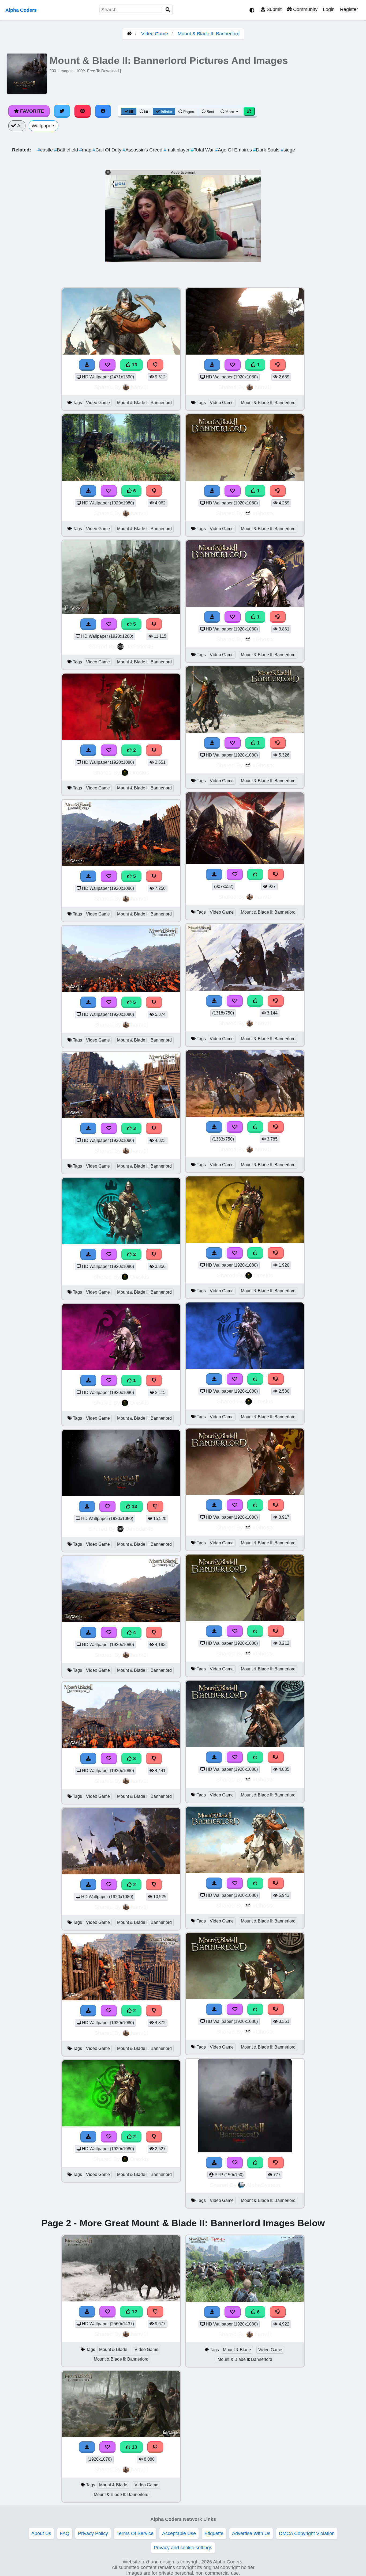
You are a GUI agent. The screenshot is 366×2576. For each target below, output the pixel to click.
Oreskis (139, 772)
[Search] (168, 10)
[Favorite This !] (109, 750)
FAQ (65, 2533)
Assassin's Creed (143, 150)
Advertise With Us (251, 2533)
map (86, 150)
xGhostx (263, 513)
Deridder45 (139, 646)
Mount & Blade (113, 2349)
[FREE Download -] (88, 750)
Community (305, 9)
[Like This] (255, 874)
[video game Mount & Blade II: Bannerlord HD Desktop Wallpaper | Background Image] (121, 1873)
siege (288, 150)
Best (210, 112)
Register (349, 9)
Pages (189, 112)
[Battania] (121, 2125)
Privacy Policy (93, 2533)
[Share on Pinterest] (83, 111)
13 (134, 365)
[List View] (144, 112)
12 (134, 2312)
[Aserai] (245, 1241)
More (230, 112)
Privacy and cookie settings (183, 2548)
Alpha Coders (21, 10)
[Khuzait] (121, 1243)
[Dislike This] (154, 750)
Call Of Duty (108, 150)
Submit (273, 9)
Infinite (166, 112)
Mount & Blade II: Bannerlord (209, 34)
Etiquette (214, 2533)
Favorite (31, 111)
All (19, 126)
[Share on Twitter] (62, 111)
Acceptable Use (179, 2533)
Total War (203, 150)
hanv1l (139, 387)
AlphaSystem (263, 2185)
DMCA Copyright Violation (307, 2533)
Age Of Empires (234, 150)
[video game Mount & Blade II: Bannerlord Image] (245, 863)
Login (329, 9)
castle (46, 150)
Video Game (155, 34)
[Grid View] (129, 112)
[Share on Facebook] (103, 111)
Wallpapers (44, 126)
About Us (41, 2533)
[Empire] (121, 1369)
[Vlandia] (121, 738)
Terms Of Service (135, 2533)
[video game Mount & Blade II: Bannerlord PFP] (245, 2151)
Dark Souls (267, 150)
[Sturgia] (245, 1367)
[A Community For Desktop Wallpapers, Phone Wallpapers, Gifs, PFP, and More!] (129, 34)
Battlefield (67, 150)
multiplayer (177, 150)
